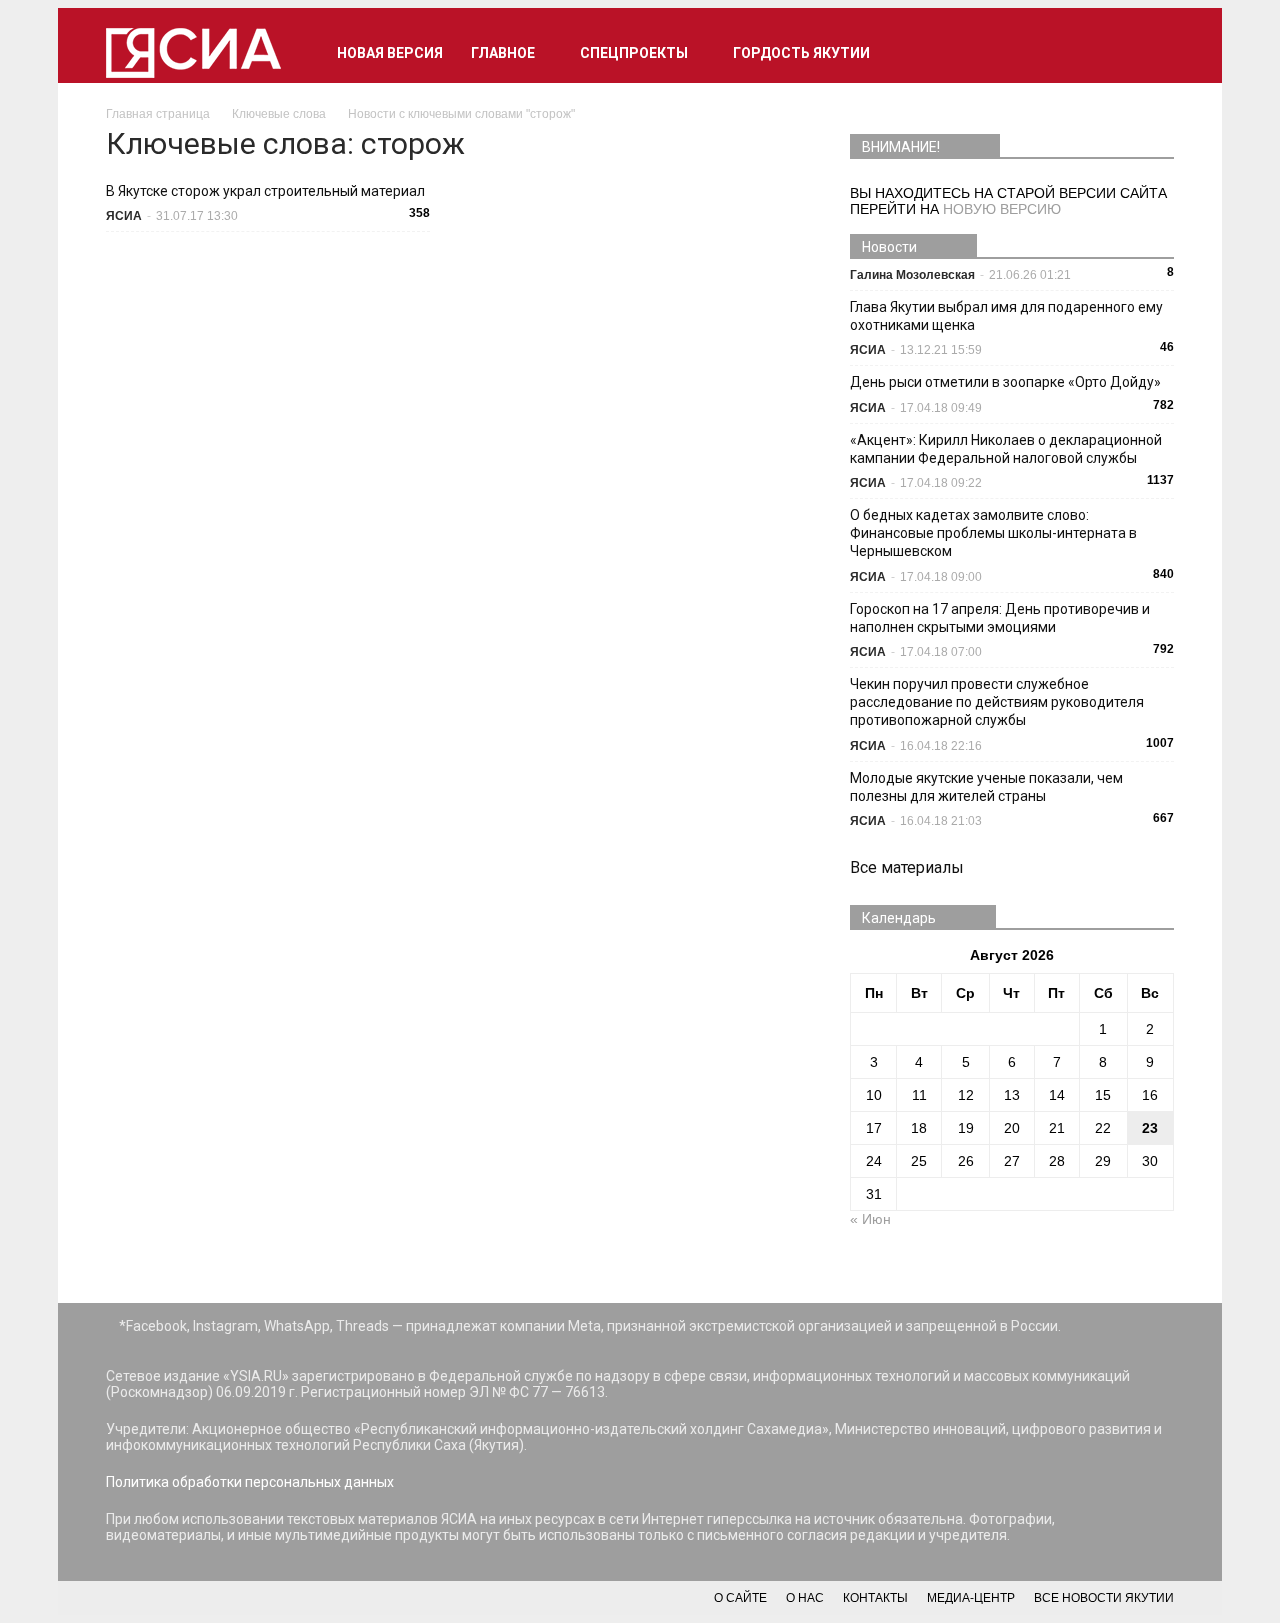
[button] (1150, 53)
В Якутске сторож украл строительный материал (265, 191)
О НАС (805, 1598)
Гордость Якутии (801, 53)
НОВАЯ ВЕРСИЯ (390, 53)
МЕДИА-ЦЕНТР (971, 1598)
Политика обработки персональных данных (250, 1482)
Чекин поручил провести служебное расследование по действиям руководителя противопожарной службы (997, 702)
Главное (503, 53)
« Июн (870, 1219)
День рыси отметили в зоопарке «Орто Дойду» (1005, 382)
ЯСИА (124, 216)
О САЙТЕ (740, 1598)
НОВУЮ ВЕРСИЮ (1002, 209)
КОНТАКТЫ (875, 1598)
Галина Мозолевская (912, 275)
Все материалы (907, 867)
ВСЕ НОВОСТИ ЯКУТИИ (1104, 1598)
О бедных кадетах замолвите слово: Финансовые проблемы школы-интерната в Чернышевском (993, 533)
